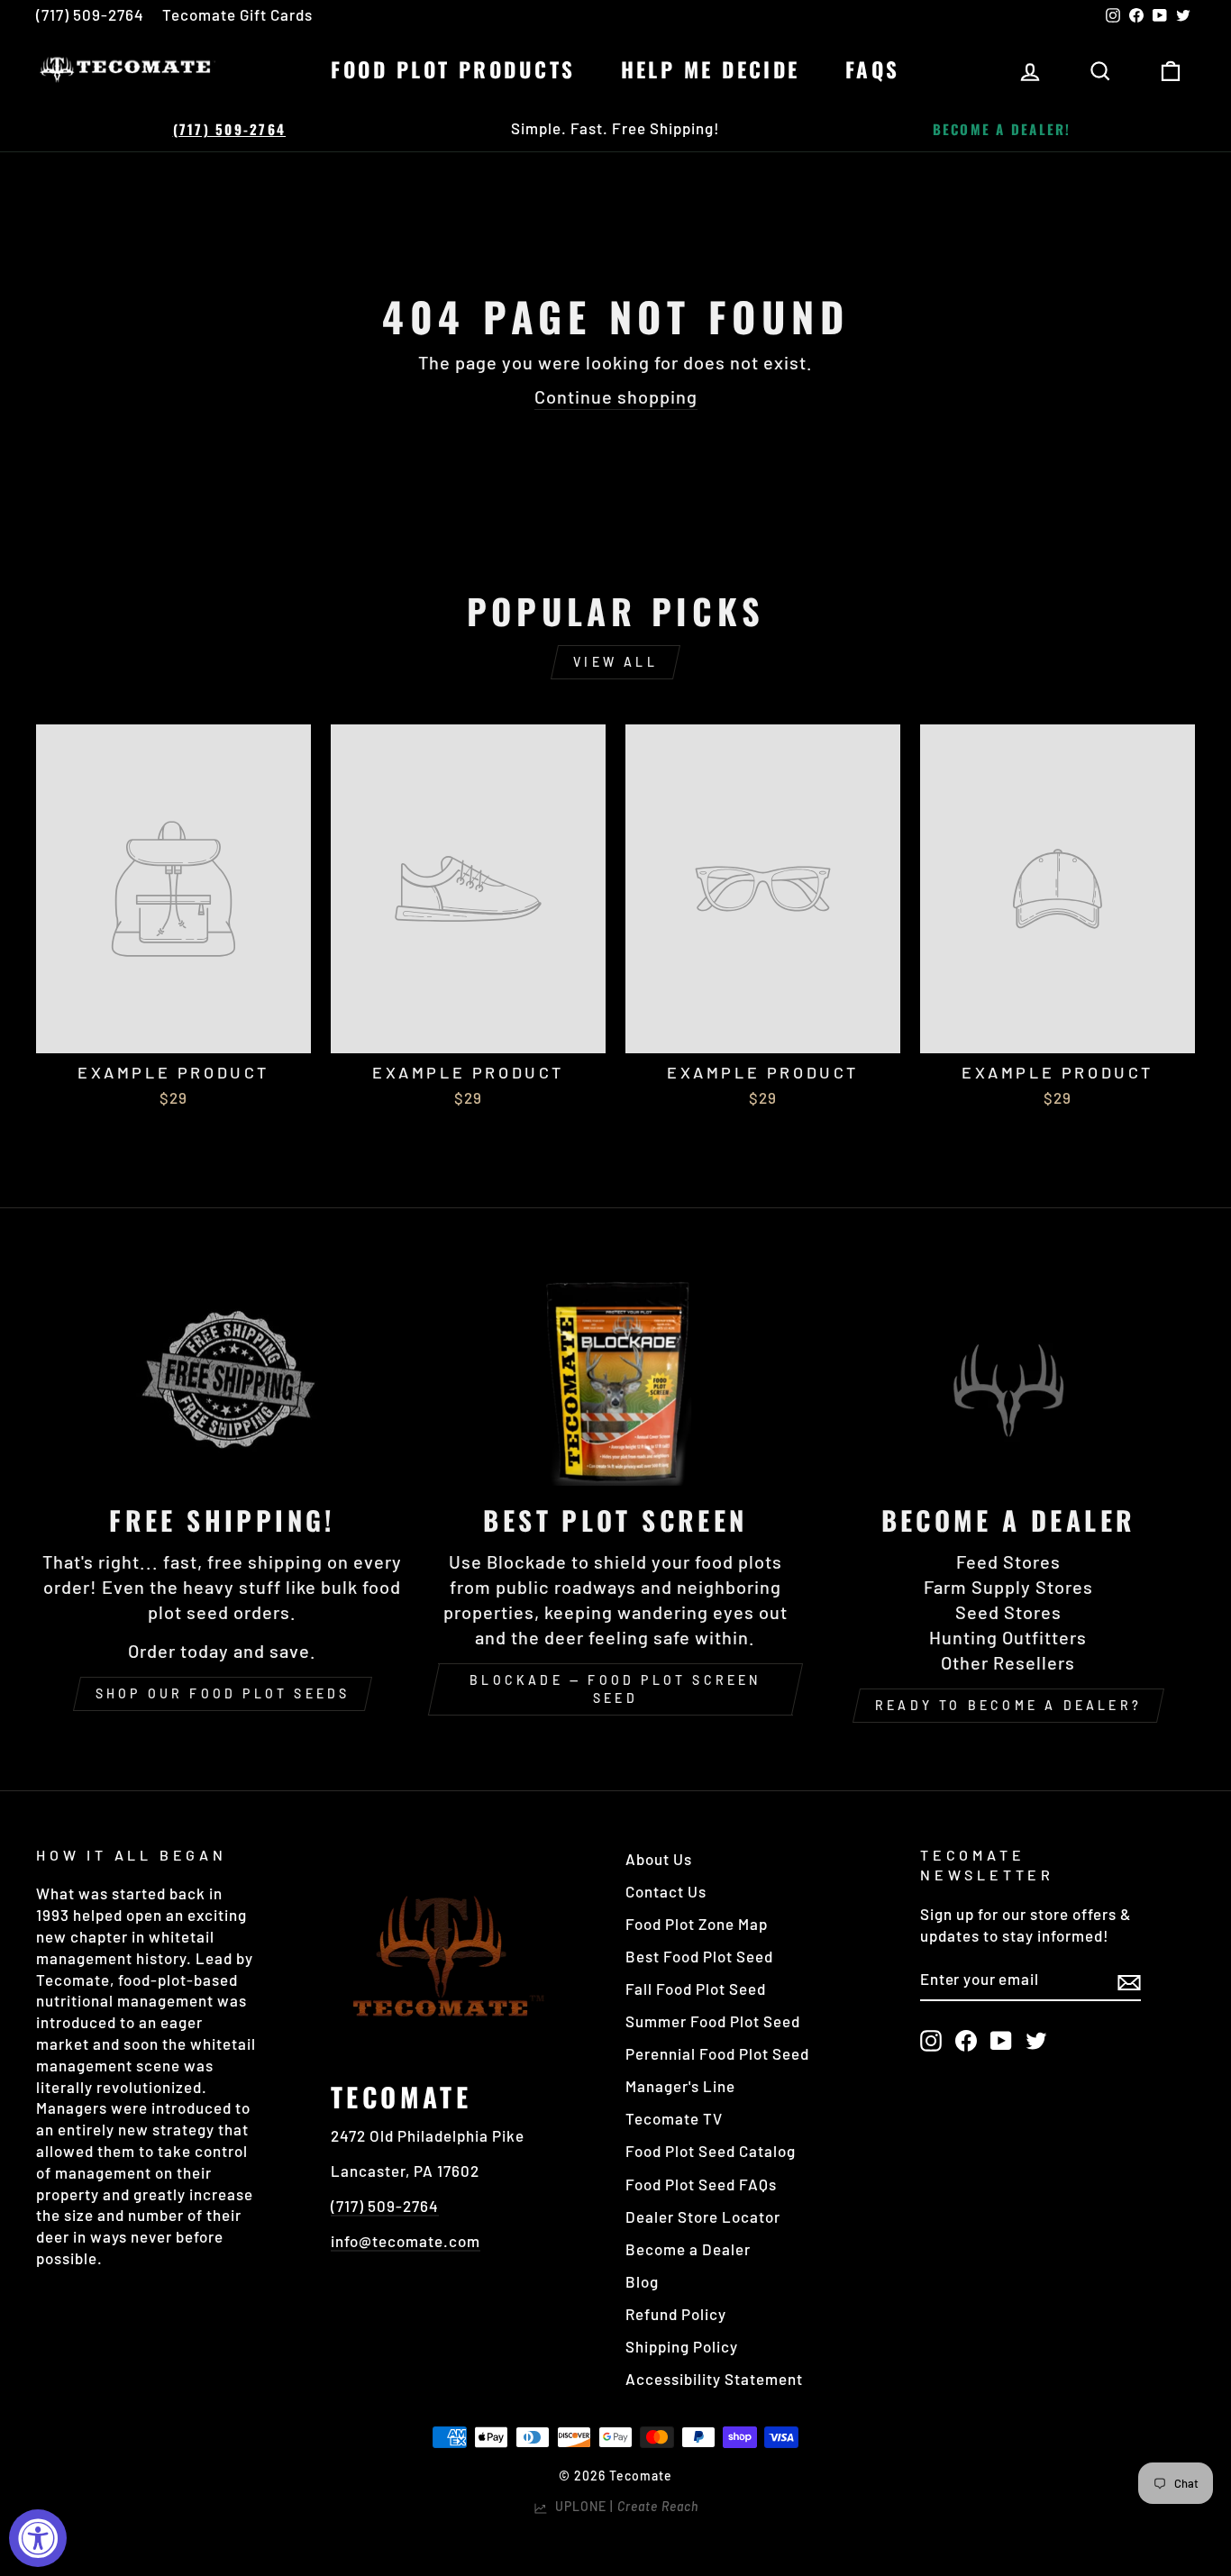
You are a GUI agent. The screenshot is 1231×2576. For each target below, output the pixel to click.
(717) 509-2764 (90, 14)
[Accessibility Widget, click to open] (38, 2538)
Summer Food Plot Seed (713, 2021)
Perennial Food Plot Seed (717, 2053)
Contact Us (666, 1891)
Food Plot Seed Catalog (711, 2151)
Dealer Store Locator (703, 2216)
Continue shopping (616, 396)
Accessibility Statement (714, 2379)
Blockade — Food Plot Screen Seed (615, 1689)
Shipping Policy (682, 2346)
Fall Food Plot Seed (696, 1989)
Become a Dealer (688, 2249)
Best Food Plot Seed (699, 1956)
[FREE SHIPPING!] (223, 1381)
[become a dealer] (1008, 1381)
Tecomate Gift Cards (237, 14)
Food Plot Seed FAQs (701, 2184)
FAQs (873, 69)
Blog (642, 2281)
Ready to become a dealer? (1008, 1705)
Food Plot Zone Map (697, 1924)
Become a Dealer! (1002, 129)
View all (615, 662)
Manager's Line (680, 2086)
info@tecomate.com (406, 2241)
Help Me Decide (711, 69)
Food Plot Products (453, 69)
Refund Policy (676, 2314)
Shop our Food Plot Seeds (223, 1693)
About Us (659, 1859)
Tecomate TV (674, 2118)
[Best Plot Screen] (615, 1381)
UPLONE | (623, 2506)
